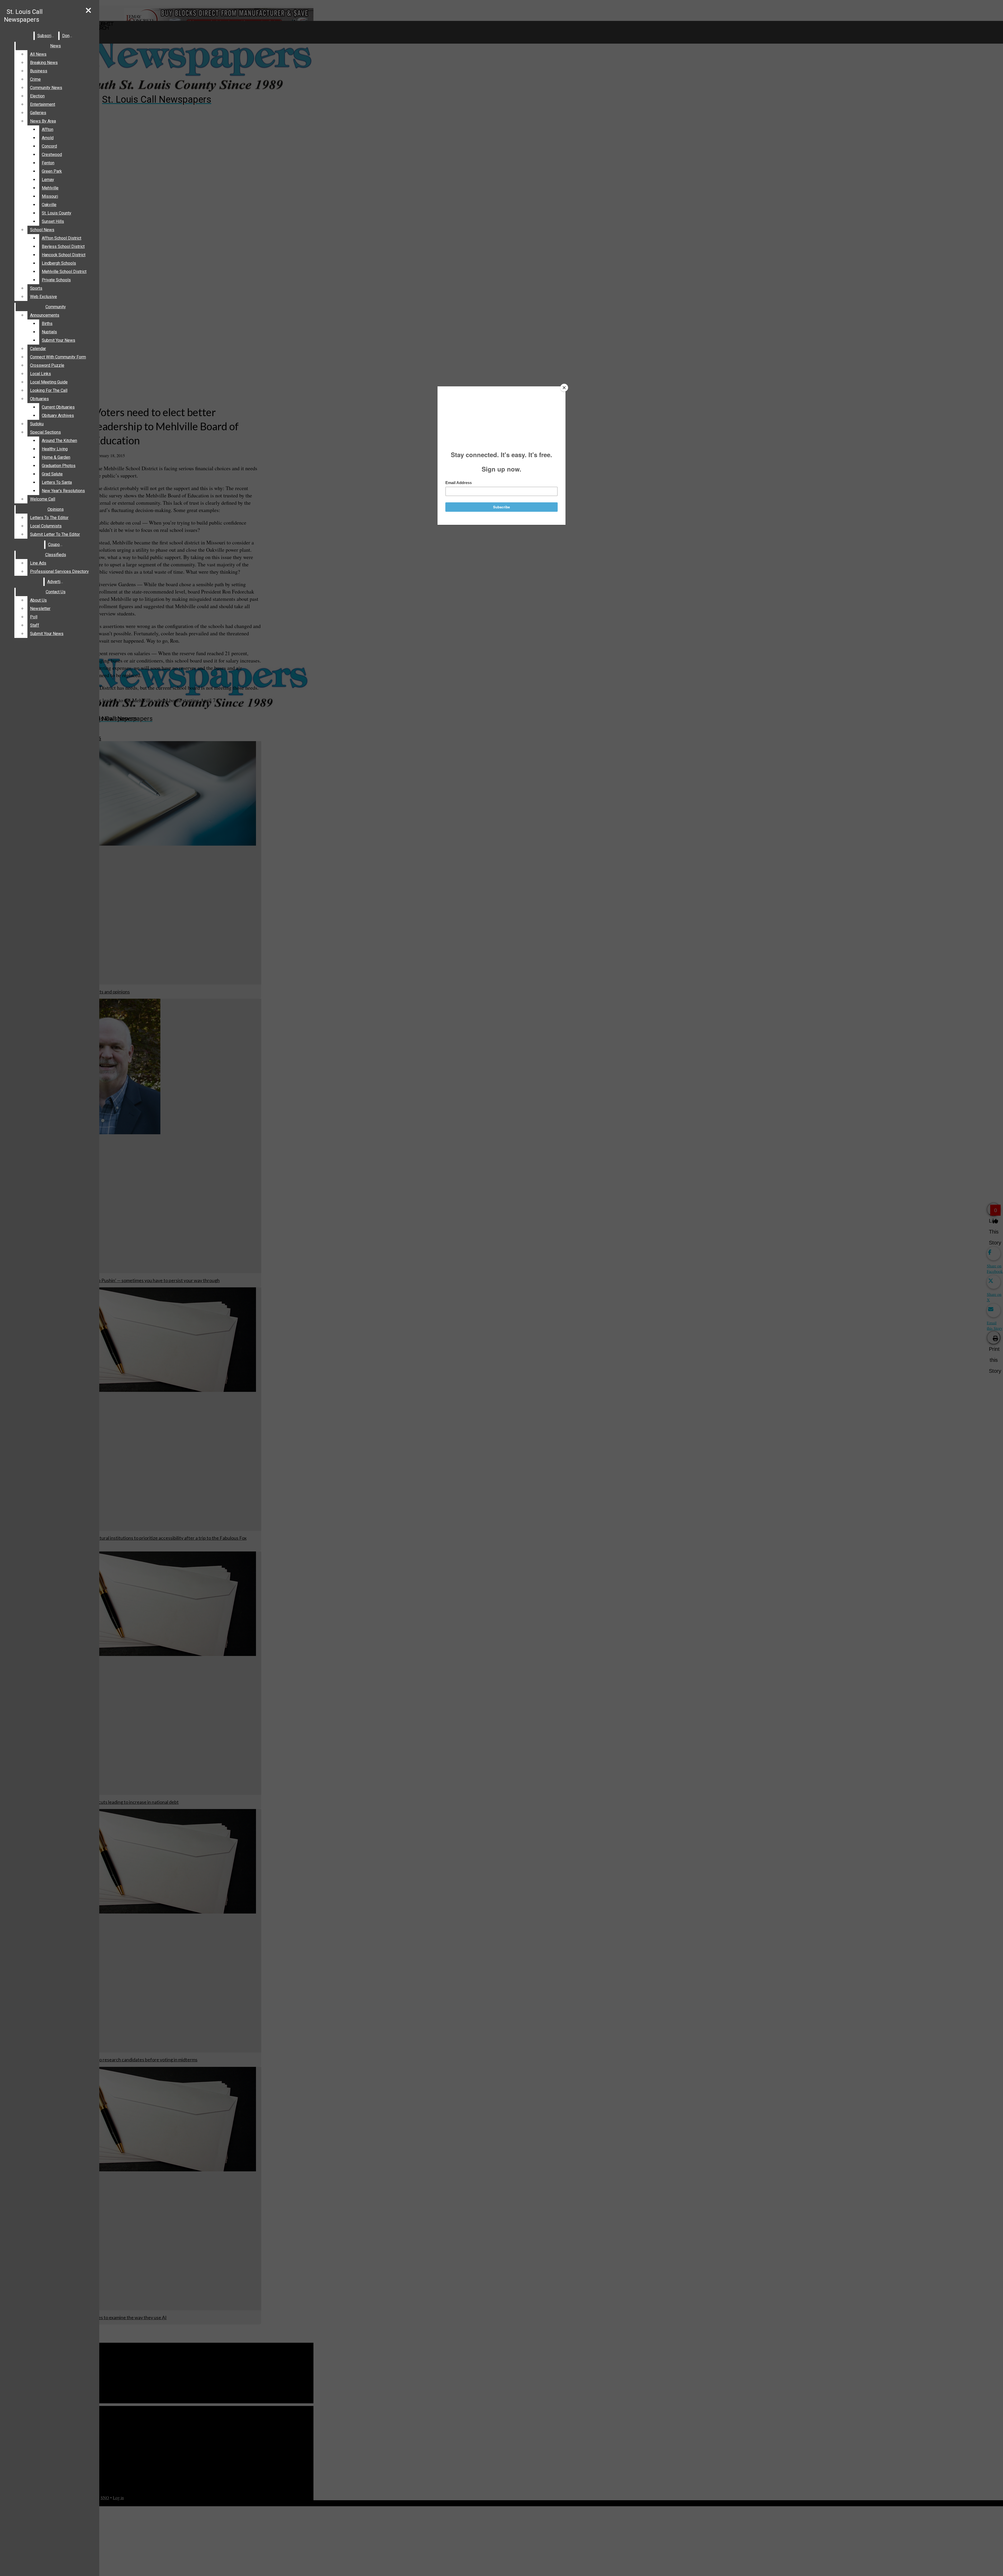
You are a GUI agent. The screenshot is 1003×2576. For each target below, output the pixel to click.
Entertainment (43, 104)
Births (47, 324)
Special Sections (45, 432)
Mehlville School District (64, 272)
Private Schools (56, 280)
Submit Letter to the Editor (55, 534)
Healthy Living (55, 449)
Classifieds (56, 555)
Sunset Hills (53, 221)
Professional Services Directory (59, 571)
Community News (46, 88)
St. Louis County (57, 213)
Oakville (49, 205)
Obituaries (39, 399)
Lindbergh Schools (59, 263)
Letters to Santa (57, 482)
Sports (36, 288)
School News (42, 230)
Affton (48, 129)
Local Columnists (46, 526)
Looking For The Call (49, 390)
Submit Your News (59, 340)
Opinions (56, 509)
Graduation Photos (59, 466)
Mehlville (50, 188)
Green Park (52, 171)
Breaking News (44, 63)
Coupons (56, 545)
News (56, 46)
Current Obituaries (58, 407)
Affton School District (62, 238)
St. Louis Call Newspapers (23, 16)
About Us (38, 600)
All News (38, 54)
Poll (34, 617)
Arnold (48, 138)
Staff (35, 625)
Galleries (38, 113)
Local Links (40, 374)
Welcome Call (43, 499)
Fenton (48, 163)
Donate (69, 36)
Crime (35, 79)
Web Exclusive (43, 297)
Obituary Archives (58, 415)
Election (37, 96)
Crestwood (52, 155)
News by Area (43, 121)
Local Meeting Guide (49, 382)
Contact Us (56, 592)
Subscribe (47, 36)
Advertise (56, 582)
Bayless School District (63, 246)
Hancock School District (64, 255)
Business (39, 71)
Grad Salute (52, 474)
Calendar (38, 349)
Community (56, 307)
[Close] (564, 388)
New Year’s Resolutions (63, 491)
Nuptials (49, 332)
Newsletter (40, 609)
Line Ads (38, 563)
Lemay (48, 180)
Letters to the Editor (49, 518)
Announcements (45, 315)
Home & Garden (56, 457)
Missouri (50, 196)
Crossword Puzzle (47, 365)
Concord (49, 146)
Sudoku (37, 424)
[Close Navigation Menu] (88, 11)
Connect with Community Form (58, 357)
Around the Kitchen (59, 441)
